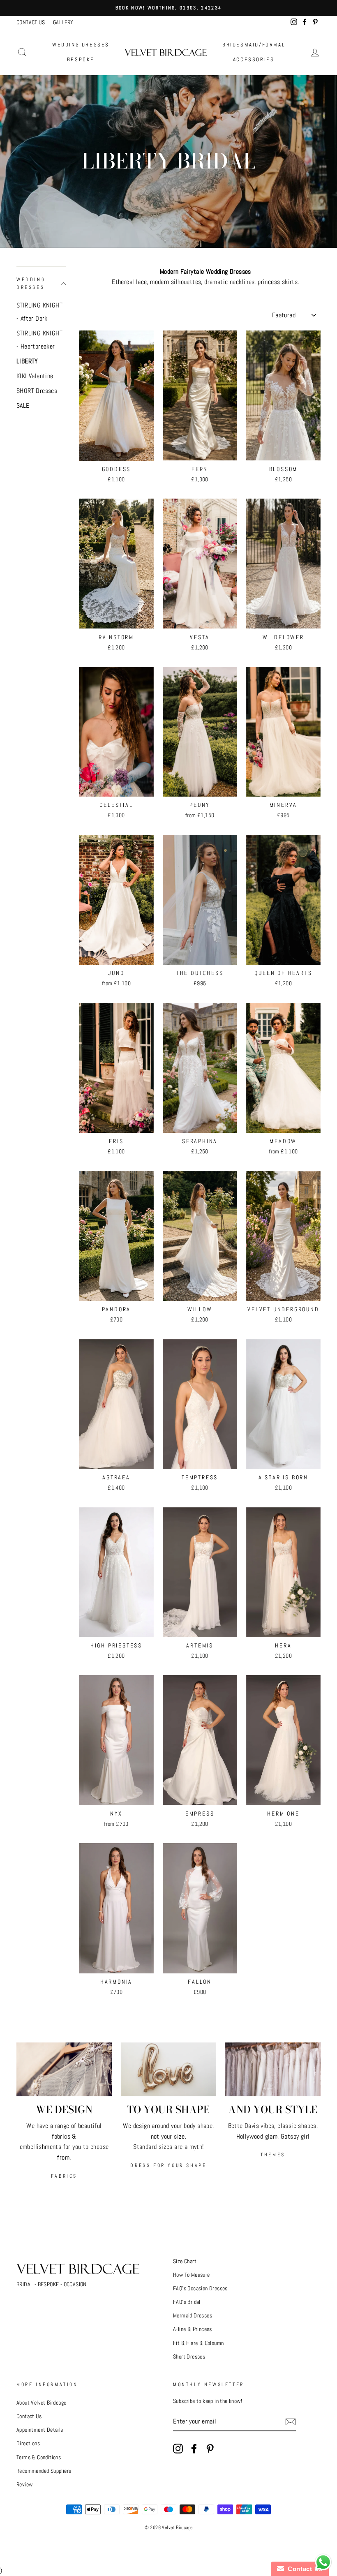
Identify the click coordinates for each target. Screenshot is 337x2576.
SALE (23, 405)
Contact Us (29, 2416)
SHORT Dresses (37, 391)
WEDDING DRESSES (81, 45)
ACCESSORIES (254, 59)
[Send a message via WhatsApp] (323, 2562)
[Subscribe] (291, 2422)
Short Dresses (189, 2357)
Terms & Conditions (39, 2457)
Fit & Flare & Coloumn (198, 2343)
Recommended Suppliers (44, 2471)
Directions (28, 2443)
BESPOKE (81, 59)
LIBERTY (27, 361)
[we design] (64, 2069)
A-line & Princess (193, 2329)
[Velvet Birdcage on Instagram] (178, 2449)
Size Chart (185, 2261)
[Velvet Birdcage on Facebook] (194, 2449)
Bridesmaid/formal (254, 45)
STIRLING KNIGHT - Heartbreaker (39, 340)
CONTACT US (31, 22)
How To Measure (192, 2275)
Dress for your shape (168, 2165)
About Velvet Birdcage (41, 2403)
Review (24, 2485)
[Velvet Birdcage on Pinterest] (210, 2449)
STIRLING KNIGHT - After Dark (39, 312)
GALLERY (63, 22)
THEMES (273, 2155)
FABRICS (64, 2176)
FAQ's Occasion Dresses (200, 2288)
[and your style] (273, 2069)
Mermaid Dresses (193, 2316)
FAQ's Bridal (187, 2302)
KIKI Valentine (35, 376)
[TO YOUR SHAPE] (168, 2069)
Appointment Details (40, 2430)
